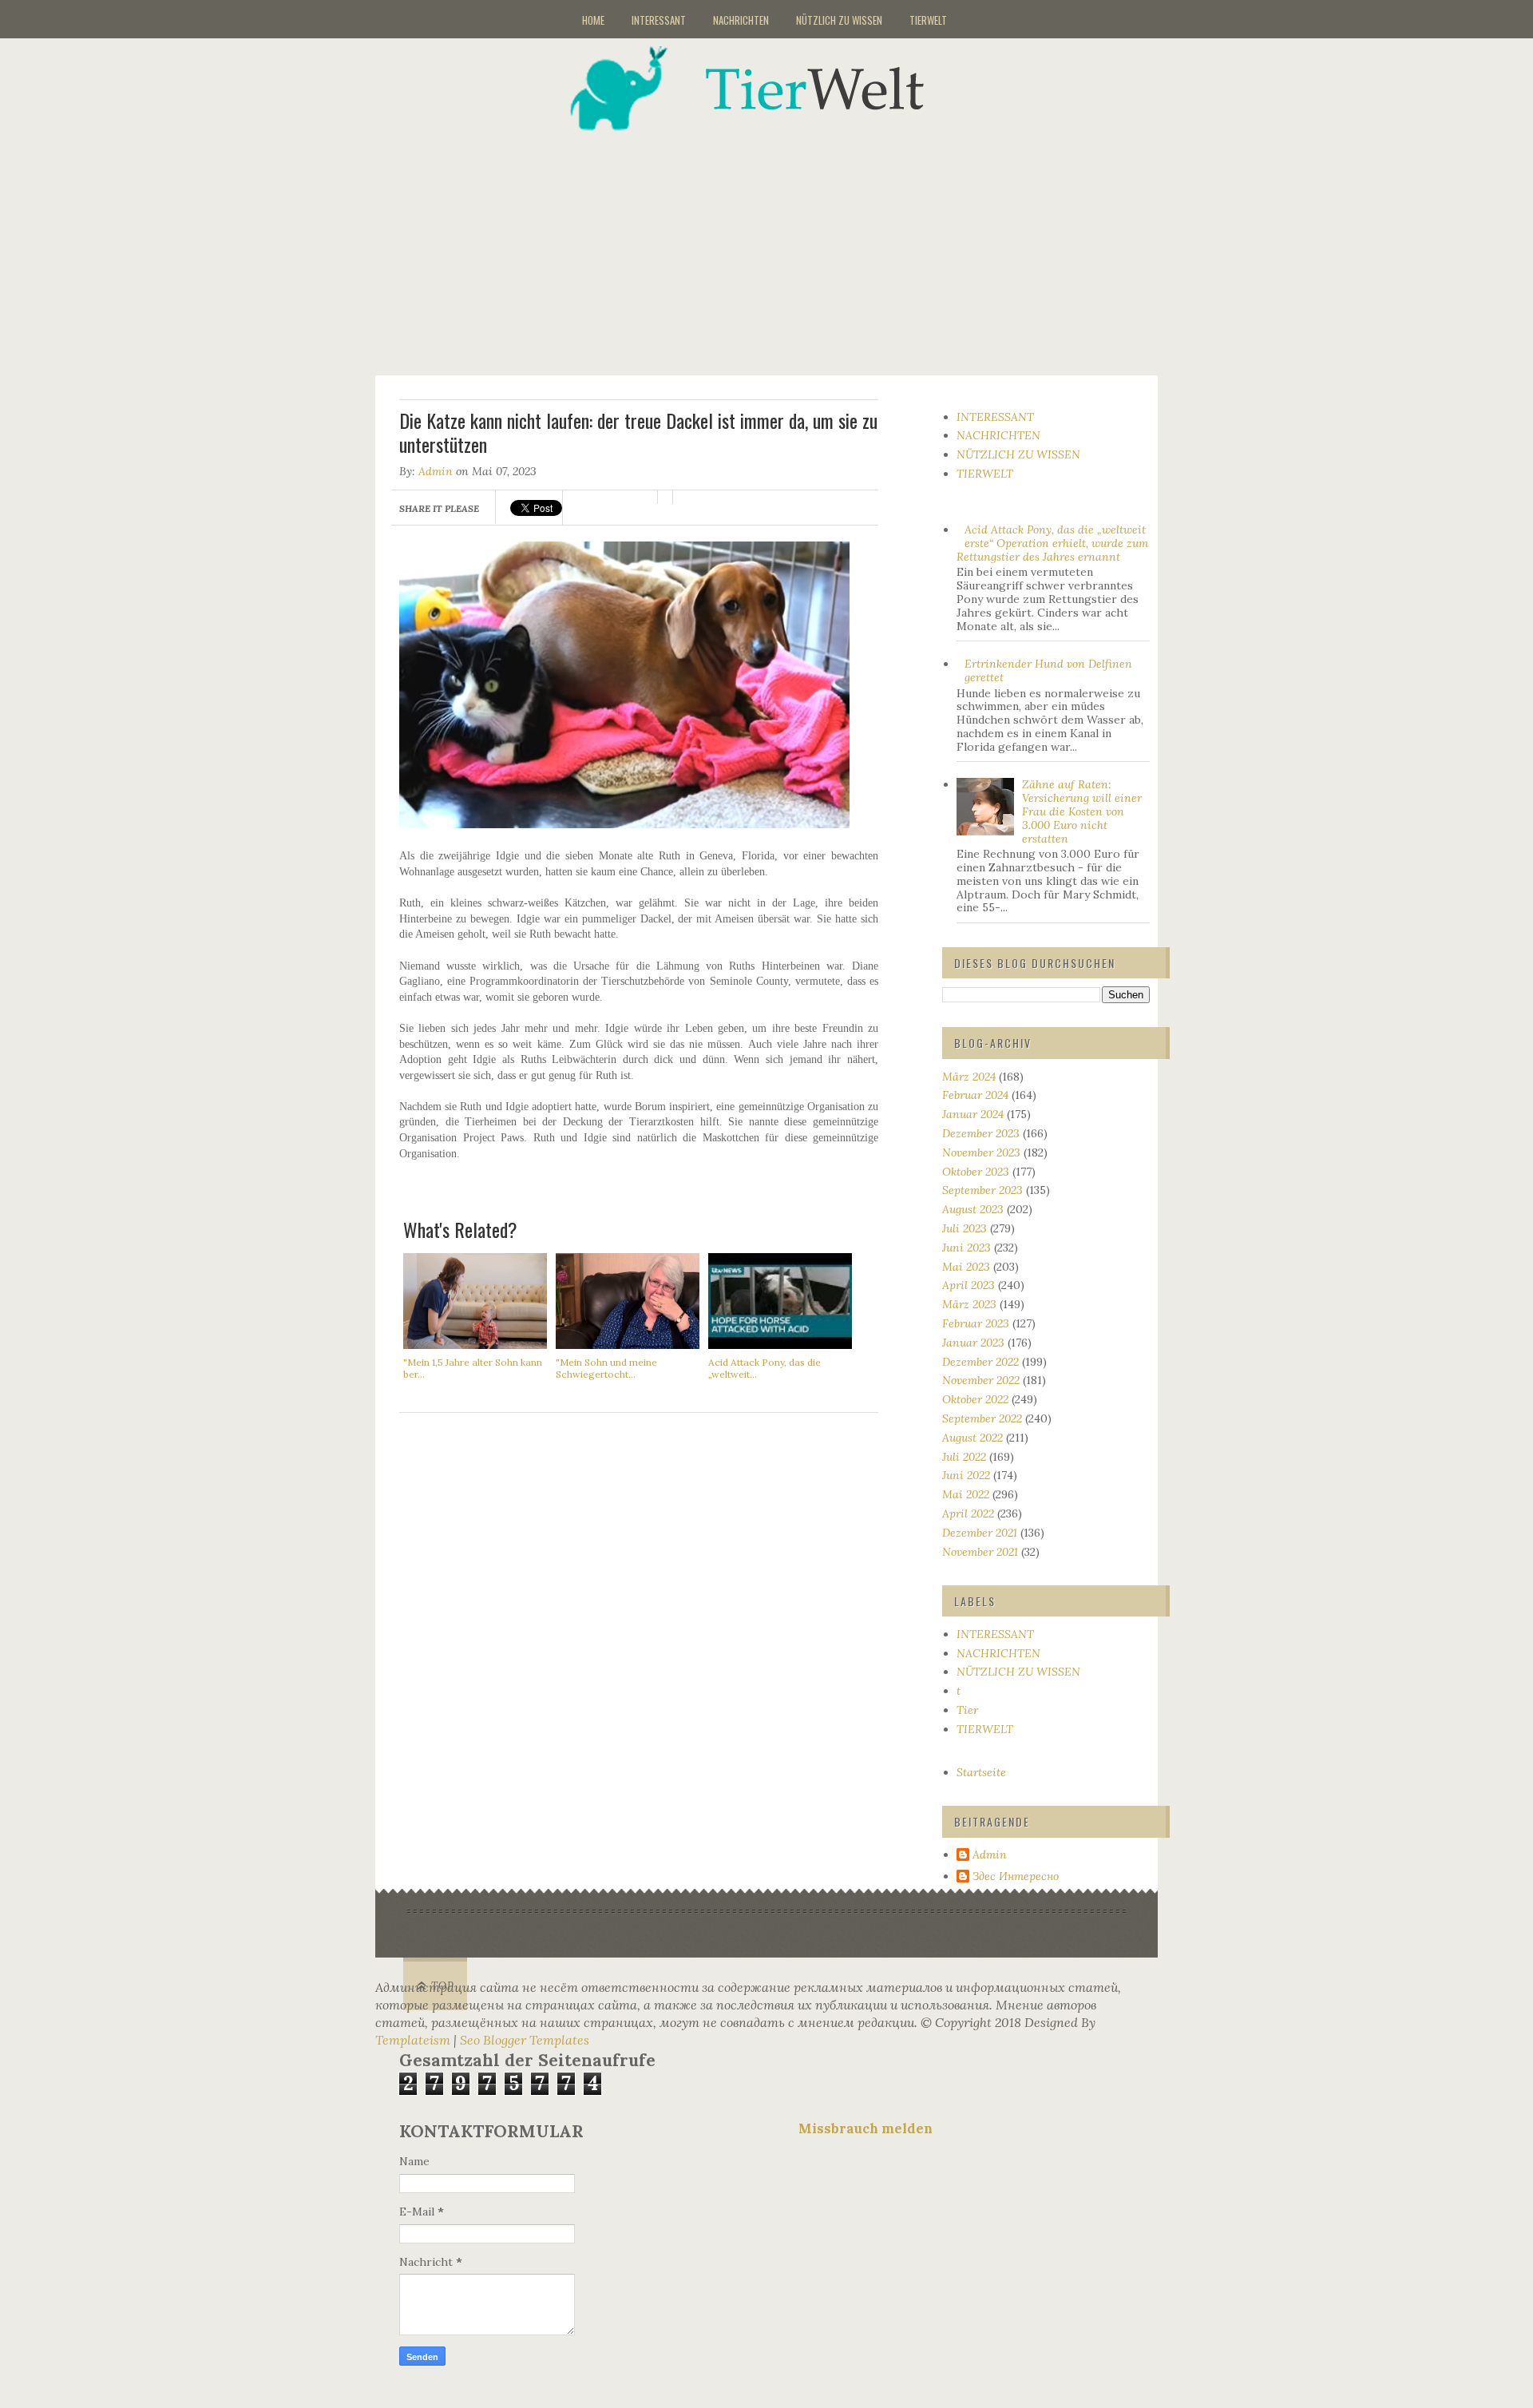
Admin (436, 471)
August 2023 (973, 1209)
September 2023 (982, 1190)
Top (443, 1986)
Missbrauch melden (866, 2128)
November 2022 (981, 1380)
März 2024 (969, 1077)
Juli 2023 (965, 1228)
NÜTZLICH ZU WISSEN (839, 20)
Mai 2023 (966, 1267)
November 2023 (981, 1152)
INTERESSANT (659, 20)
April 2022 (968, 1513)
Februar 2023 (976, 1323)
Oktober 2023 (976, 1172)
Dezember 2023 (981, 1133)
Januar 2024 (973, 1114)
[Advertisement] (786, 243)
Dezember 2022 (980, 1362)
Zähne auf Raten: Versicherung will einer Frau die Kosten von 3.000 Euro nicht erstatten (1082, 811)
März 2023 (969, 1304)
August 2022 (972, 1438)
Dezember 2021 (980, 1533)
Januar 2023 (973, 1343)
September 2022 (982, 1418)
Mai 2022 (966, 1494)
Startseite (981, 1772)
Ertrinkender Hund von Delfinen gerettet (1048, 670)
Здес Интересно (1016, 1876)
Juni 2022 (966, 1475)
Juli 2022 (964, 1457)
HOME (593, 20)
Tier (967, 1710)
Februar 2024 (975, 1095)
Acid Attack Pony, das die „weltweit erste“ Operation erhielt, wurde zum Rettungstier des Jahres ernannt (1053, 543)
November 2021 (980, 1552)
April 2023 (969, 1285)
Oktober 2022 (975, 1399)
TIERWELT (928, 20)
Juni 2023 (967, 1248)
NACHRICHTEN (741, 20)
